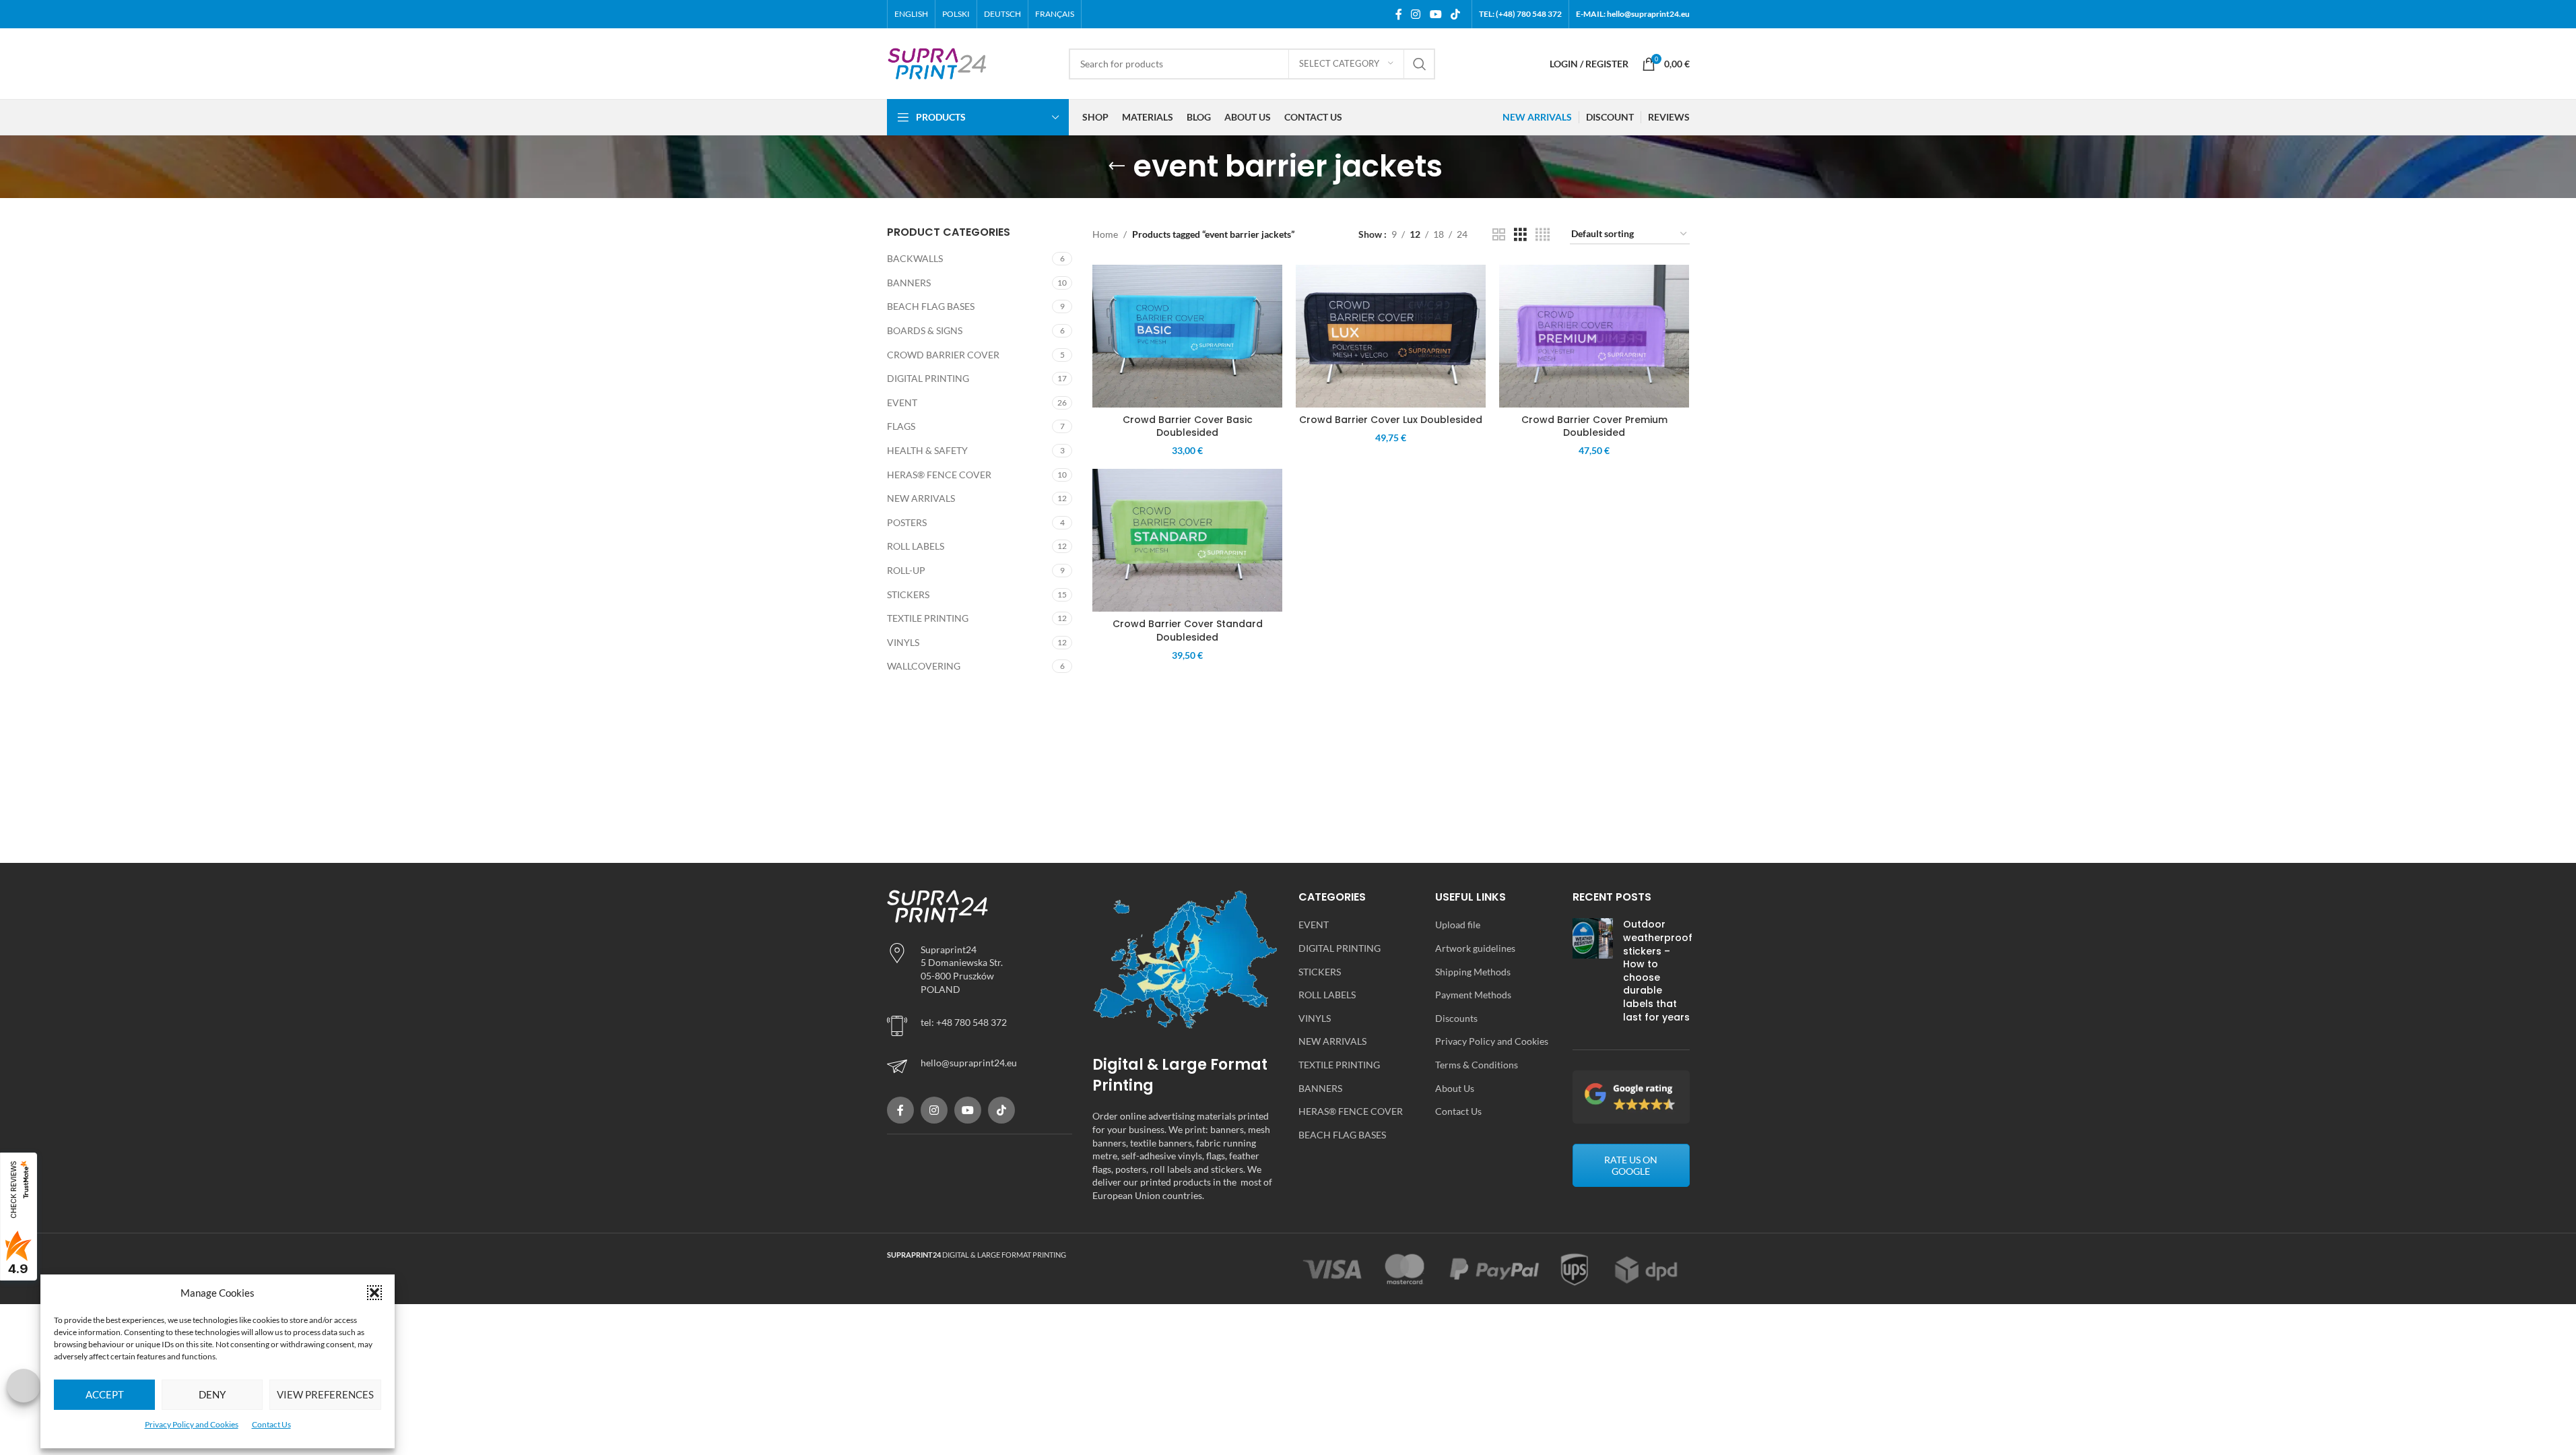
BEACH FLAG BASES (931, 306)
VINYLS (903, 642)
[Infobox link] (980, 1066)
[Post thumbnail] (1593, 974)
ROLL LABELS (916, 546)
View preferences (325, 1394)
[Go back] (1117, 166)
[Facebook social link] (1399, 14)
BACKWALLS (915, 258)
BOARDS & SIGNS (925, 330)
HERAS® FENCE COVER (939, 475)
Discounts (1456, 1018)
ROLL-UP (906, 570)
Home (1105, 234)
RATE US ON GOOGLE (1631, 1165)
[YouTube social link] (1435, 14)
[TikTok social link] (1455, 14)
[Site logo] (937, 62)
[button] (374, 1293)
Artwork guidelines (1475, 948)
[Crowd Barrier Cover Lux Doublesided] (1391, 336)
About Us (1455, 1088)
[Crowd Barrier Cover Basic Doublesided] (1187, 336)
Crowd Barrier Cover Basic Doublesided (1188, 426)
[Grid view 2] (1499, 235)
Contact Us (271, 1424)
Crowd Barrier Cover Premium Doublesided (1594, 426)
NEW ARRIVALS (921, 498)
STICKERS (908, 594)
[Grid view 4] (1543, 235)
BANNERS (909, 283)
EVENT (902, 402)
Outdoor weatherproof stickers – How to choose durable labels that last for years (1658, 970)
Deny (212, 1394)
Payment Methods (1473, 995)
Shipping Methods (1473, 972)
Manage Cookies (24, 1386)
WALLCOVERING (924, 666)
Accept (105, 1394)
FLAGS (901, 426)
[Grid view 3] (1520, 235)
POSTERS (907, 522)
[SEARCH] (1420, 64)
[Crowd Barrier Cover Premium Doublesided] (1594, 336)
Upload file (1458, 925)
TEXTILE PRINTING (928, 618)
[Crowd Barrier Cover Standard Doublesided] (1187, 540)
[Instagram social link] (1416, 14)
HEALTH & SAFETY (927, 450)
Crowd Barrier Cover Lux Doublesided (1391, 420)
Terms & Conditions (1477, 1065)
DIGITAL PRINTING (928, 378)
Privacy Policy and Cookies (192, 1424)
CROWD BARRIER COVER (943, 355)
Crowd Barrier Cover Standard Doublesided (1188, 630)
